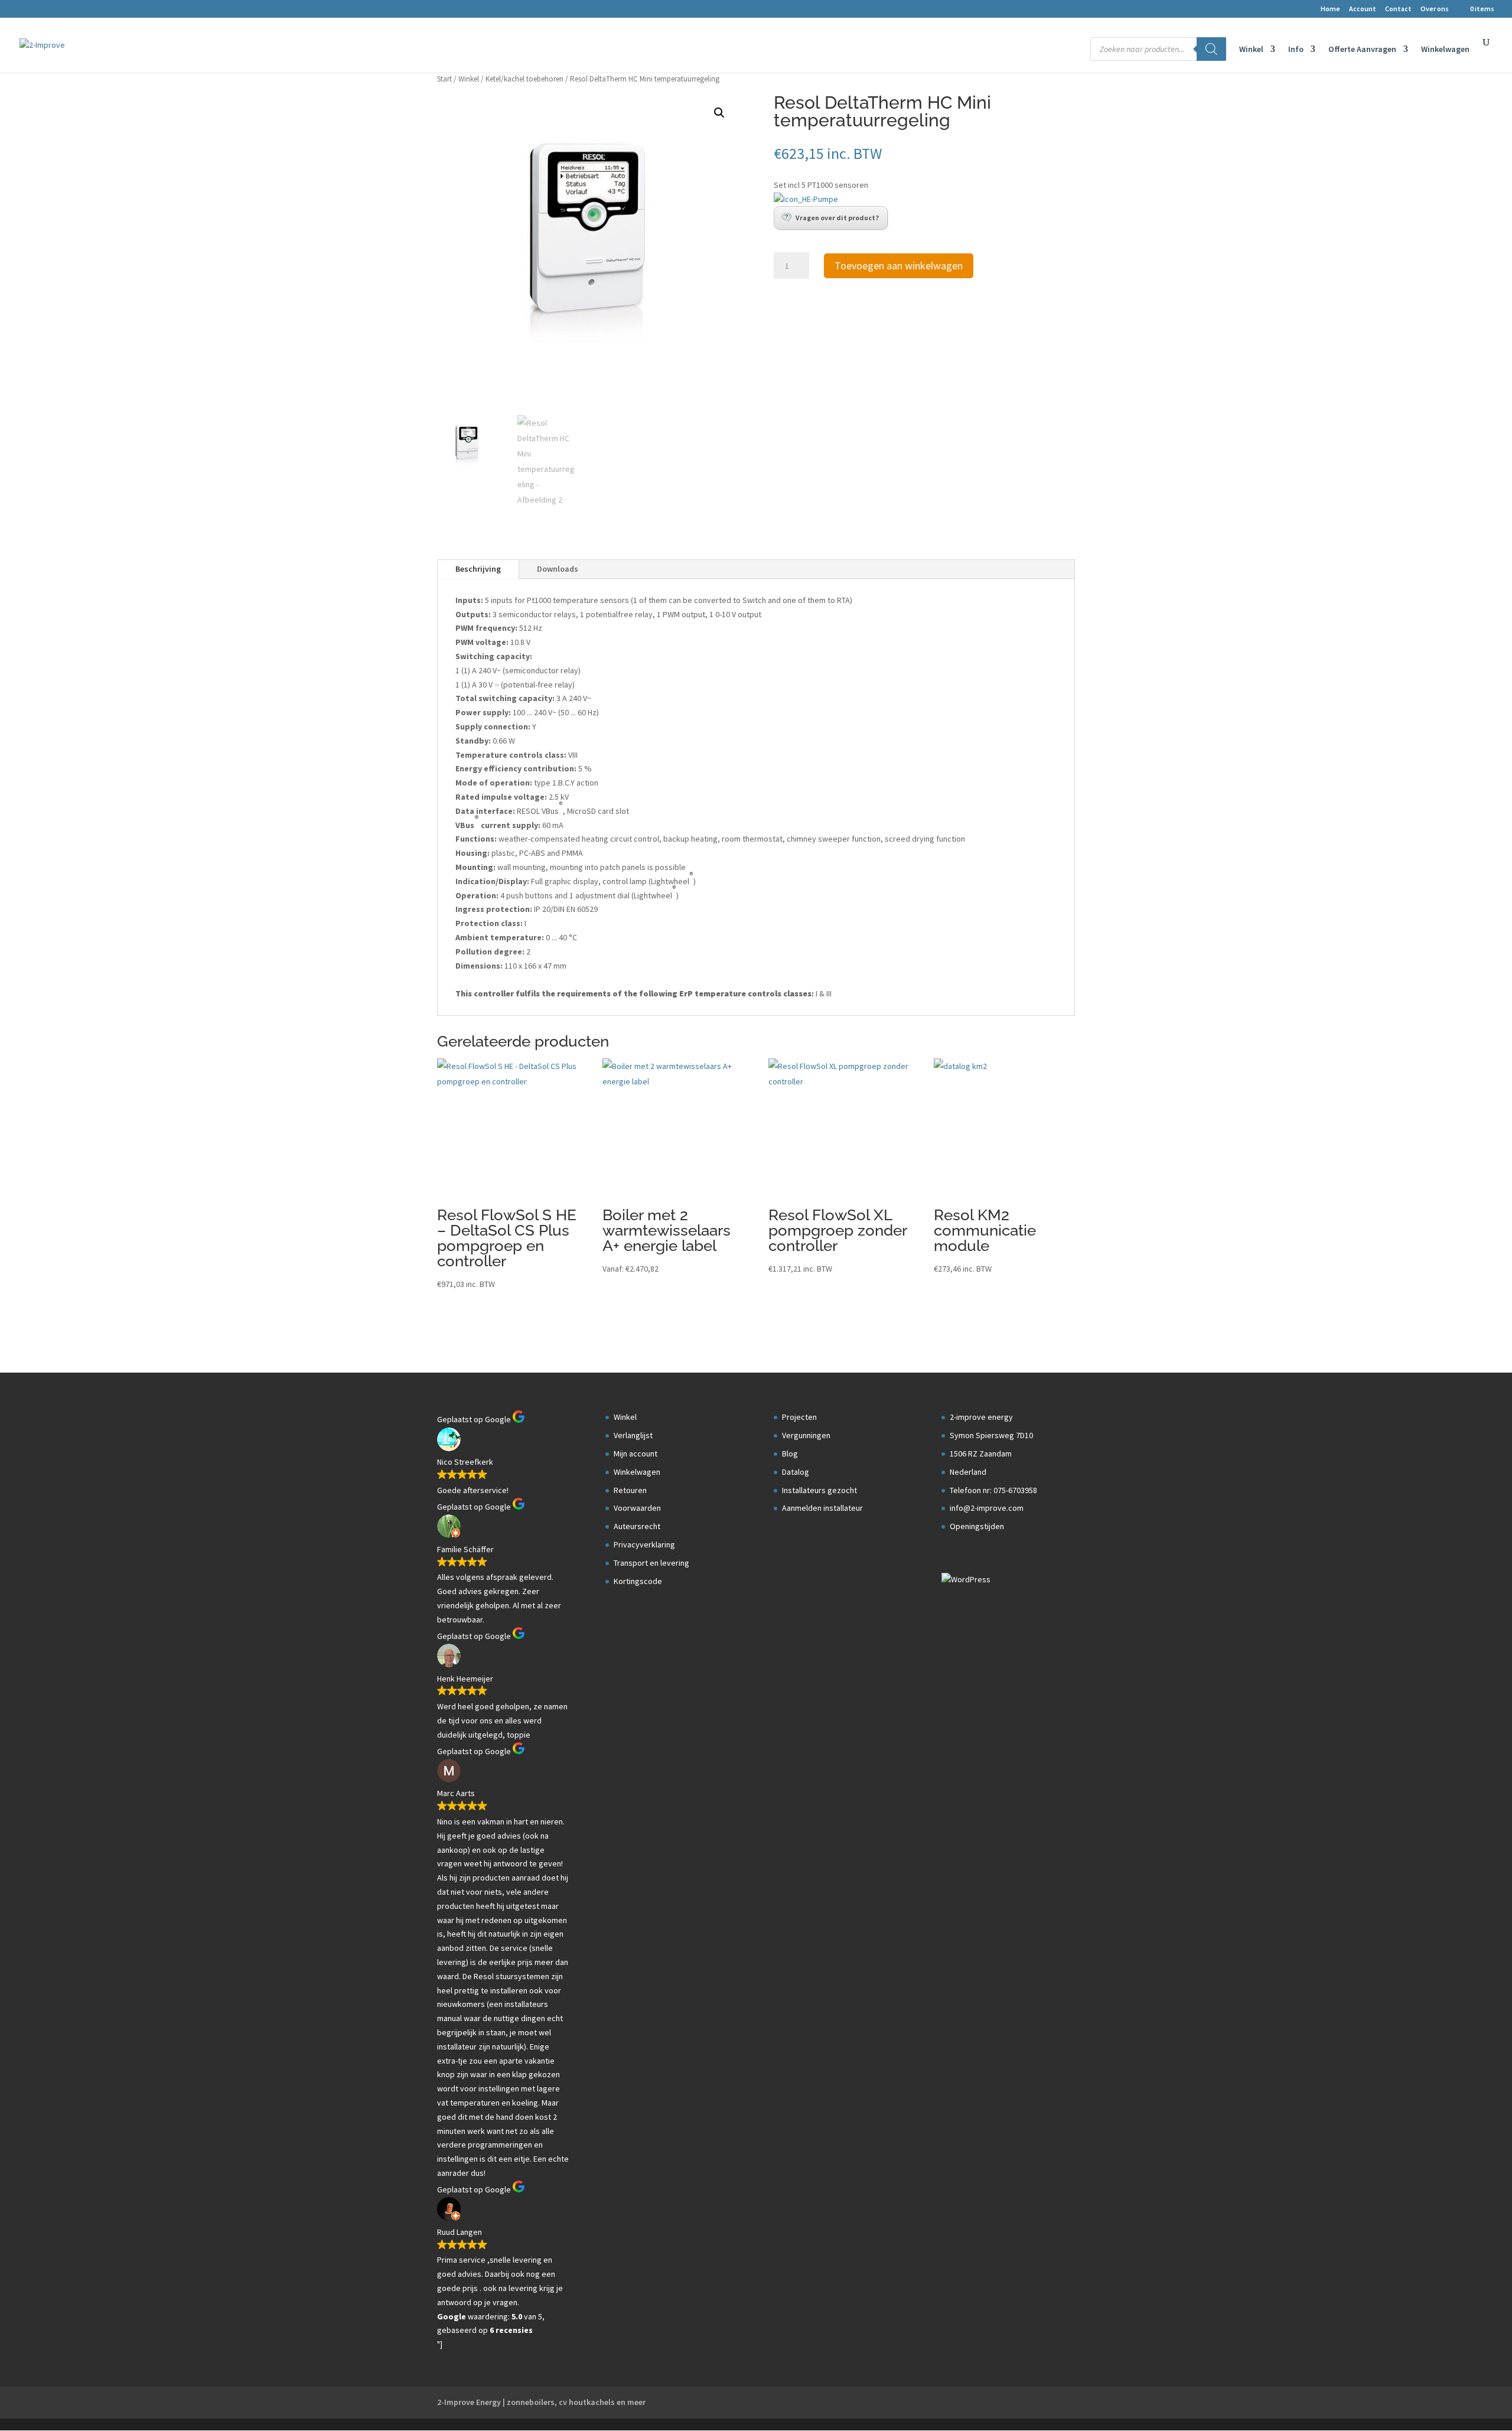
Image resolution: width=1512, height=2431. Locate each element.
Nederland (968, 1472)
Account (1363, 9)
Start (444, 79)
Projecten (799, 1417)
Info (1296, 50)
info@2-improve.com (987, 1508)
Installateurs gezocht (819, 1490)
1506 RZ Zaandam (981, 1454)
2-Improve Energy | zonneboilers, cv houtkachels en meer (541, 2402)
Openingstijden (977, 1526)
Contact (1398, 9)
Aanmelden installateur (822, 1508)
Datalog (796, 1472)
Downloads (558, 569)
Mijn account (636, 1454)
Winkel (1251, 50)
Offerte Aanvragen (1362, 50)
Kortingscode (638, 1581)
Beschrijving (478, 569)
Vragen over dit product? (837, 218)
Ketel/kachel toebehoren (524, 79)
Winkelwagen (1445, 50)
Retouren (630, 1490)
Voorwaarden (637, 1508)
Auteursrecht (637, 1526)
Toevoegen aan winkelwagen (899, 265)
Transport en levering (651, 1563)
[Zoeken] (1211, 49)
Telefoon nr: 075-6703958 (993, 1490)
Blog (790, 1454)
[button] (719, 113)
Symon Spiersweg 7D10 (991, 1435)
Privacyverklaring (644, 1544)
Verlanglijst (633, 1435)
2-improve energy (981, 1417)
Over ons (1435, 9)
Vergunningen (806, 1435)
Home (1330, 9)
